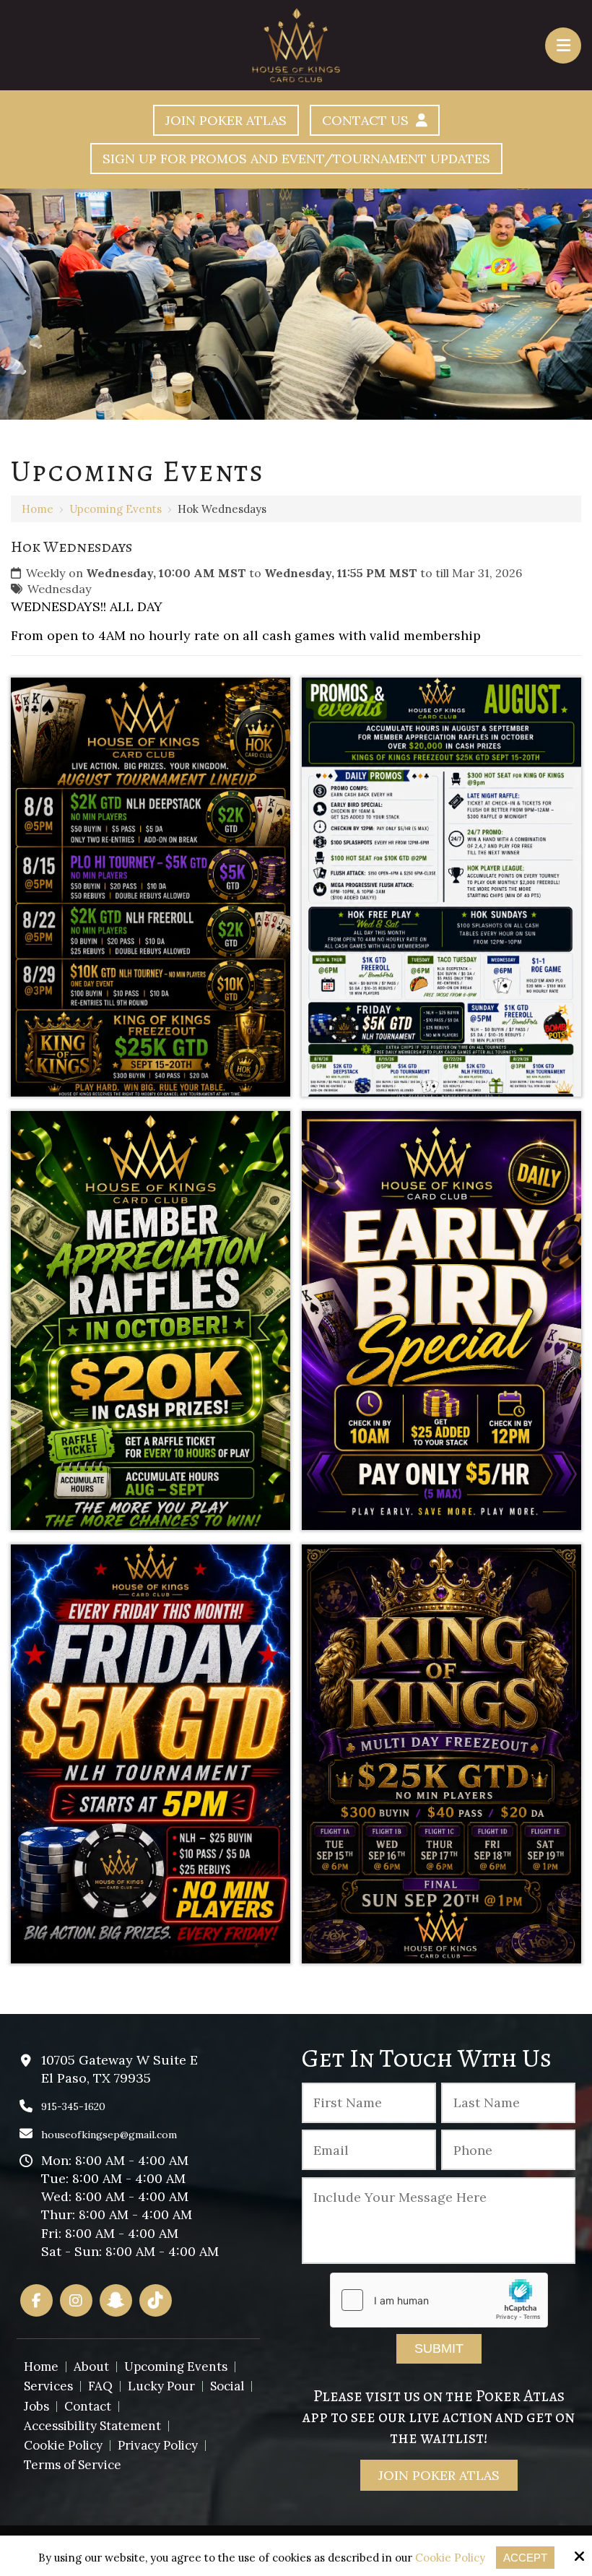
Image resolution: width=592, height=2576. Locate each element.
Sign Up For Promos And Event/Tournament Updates (296, 159)
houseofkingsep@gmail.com (109, 2135)
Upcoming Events (116, 509)
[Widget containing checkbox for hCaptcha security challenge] (439, 2300)
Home (38, 509)
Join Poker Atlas (226, 120)
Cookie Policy (450, 2558)
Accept (525, 2558)
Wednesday (60, 589)
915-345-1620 (73, 2106)
